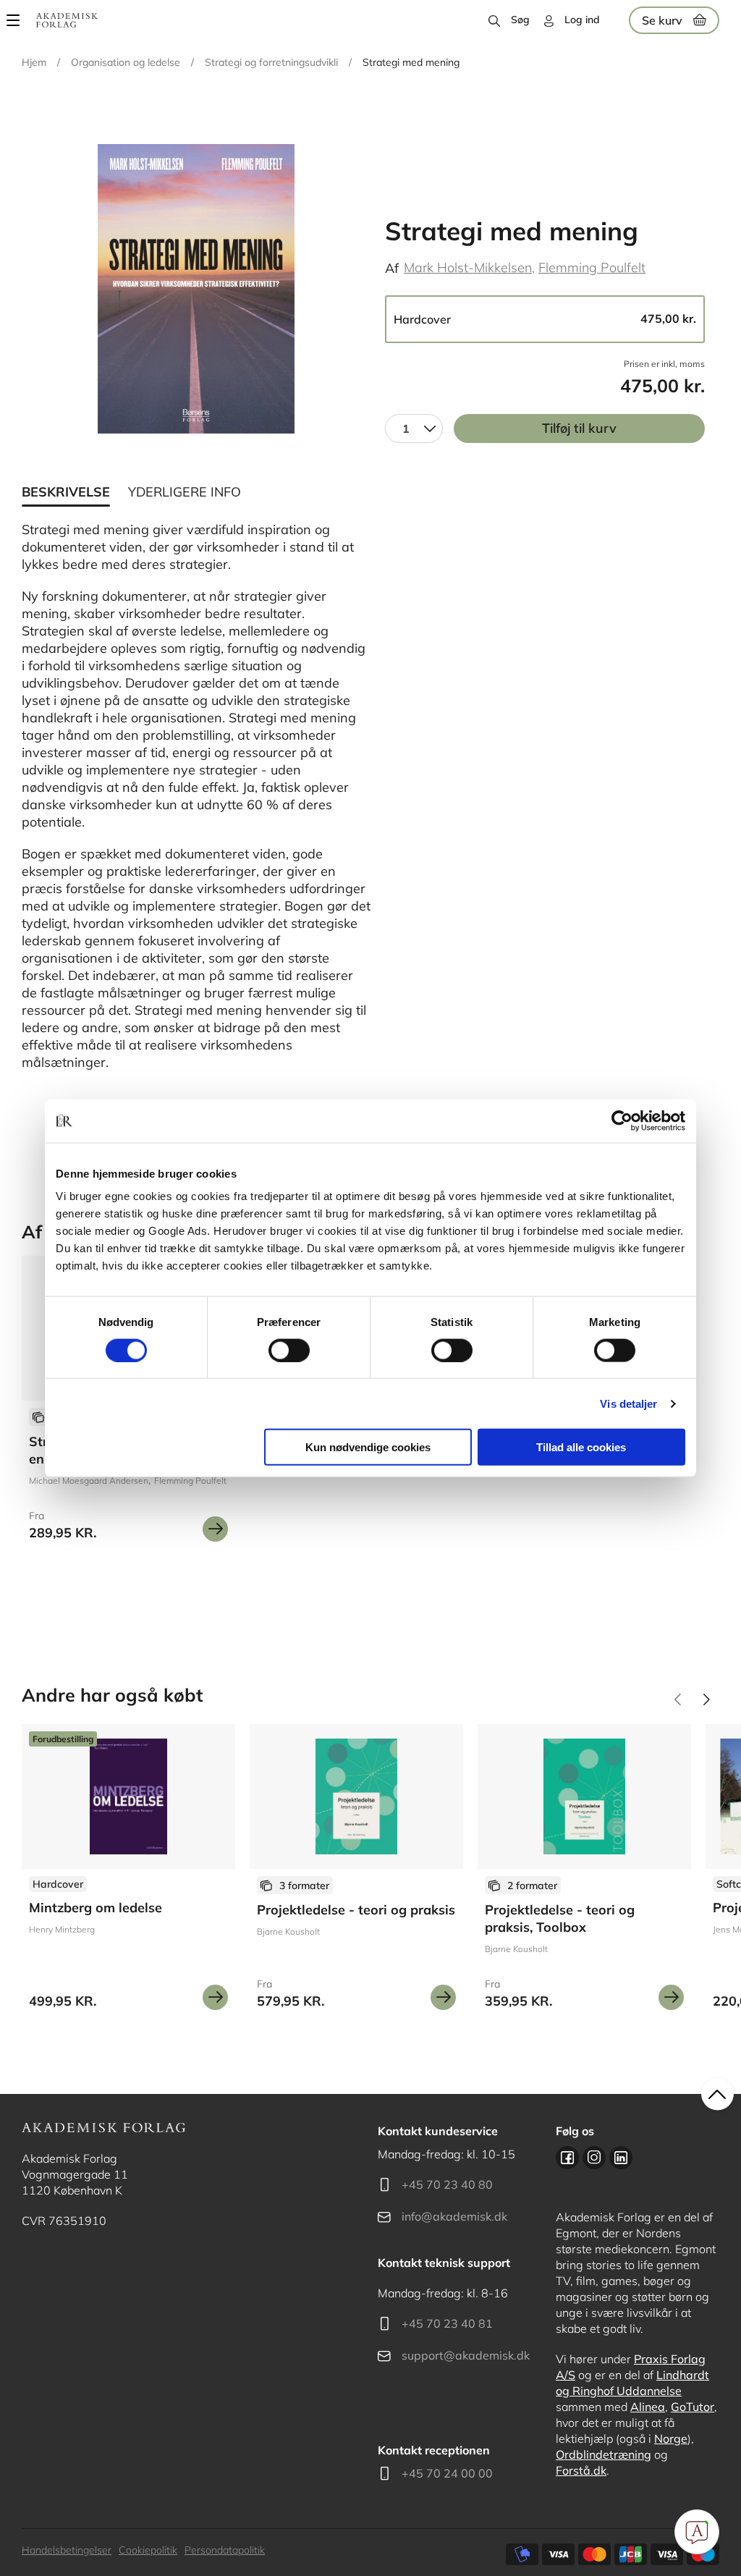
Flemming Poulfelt (592, 267)
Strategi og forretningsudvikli (271, 62)
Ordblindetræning (604, 2454)
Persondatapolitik (225, 2550)
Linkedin (621, 2158)
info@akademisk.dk (454, 2216)
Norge (671, 2438)
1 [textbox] (406, 428)
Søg (520, 20)
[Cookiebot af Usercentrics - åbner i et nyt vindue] (622, 1120)
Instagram (594, 2158)
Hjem (34, 62)
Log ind (582, 20)
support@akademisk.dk (466, 2355)
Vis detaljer (628, 1403)
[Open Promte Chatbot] (697, 2532)
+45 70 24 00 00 (447, 2473)
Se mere (215, 1529)
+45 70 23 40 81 (447, 2323)
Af (392, 268)
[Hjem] (67, 20)
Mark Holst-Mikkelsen (468, 267)
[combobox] (414, 428)
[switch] (289, 1350)
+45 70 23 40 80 (447, 2184)
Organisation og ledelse (126, 62)
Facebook (567, 2158)
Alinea (648, 2407)
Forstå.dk (581, 2470)
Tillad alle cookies (581, 1447)
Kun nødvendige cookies (368, 1447)
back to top (717, 2094)
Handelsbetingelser (67, 2550)
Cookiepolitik (148, 2550)
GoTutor (693, 2407)
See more (128, 1872)
